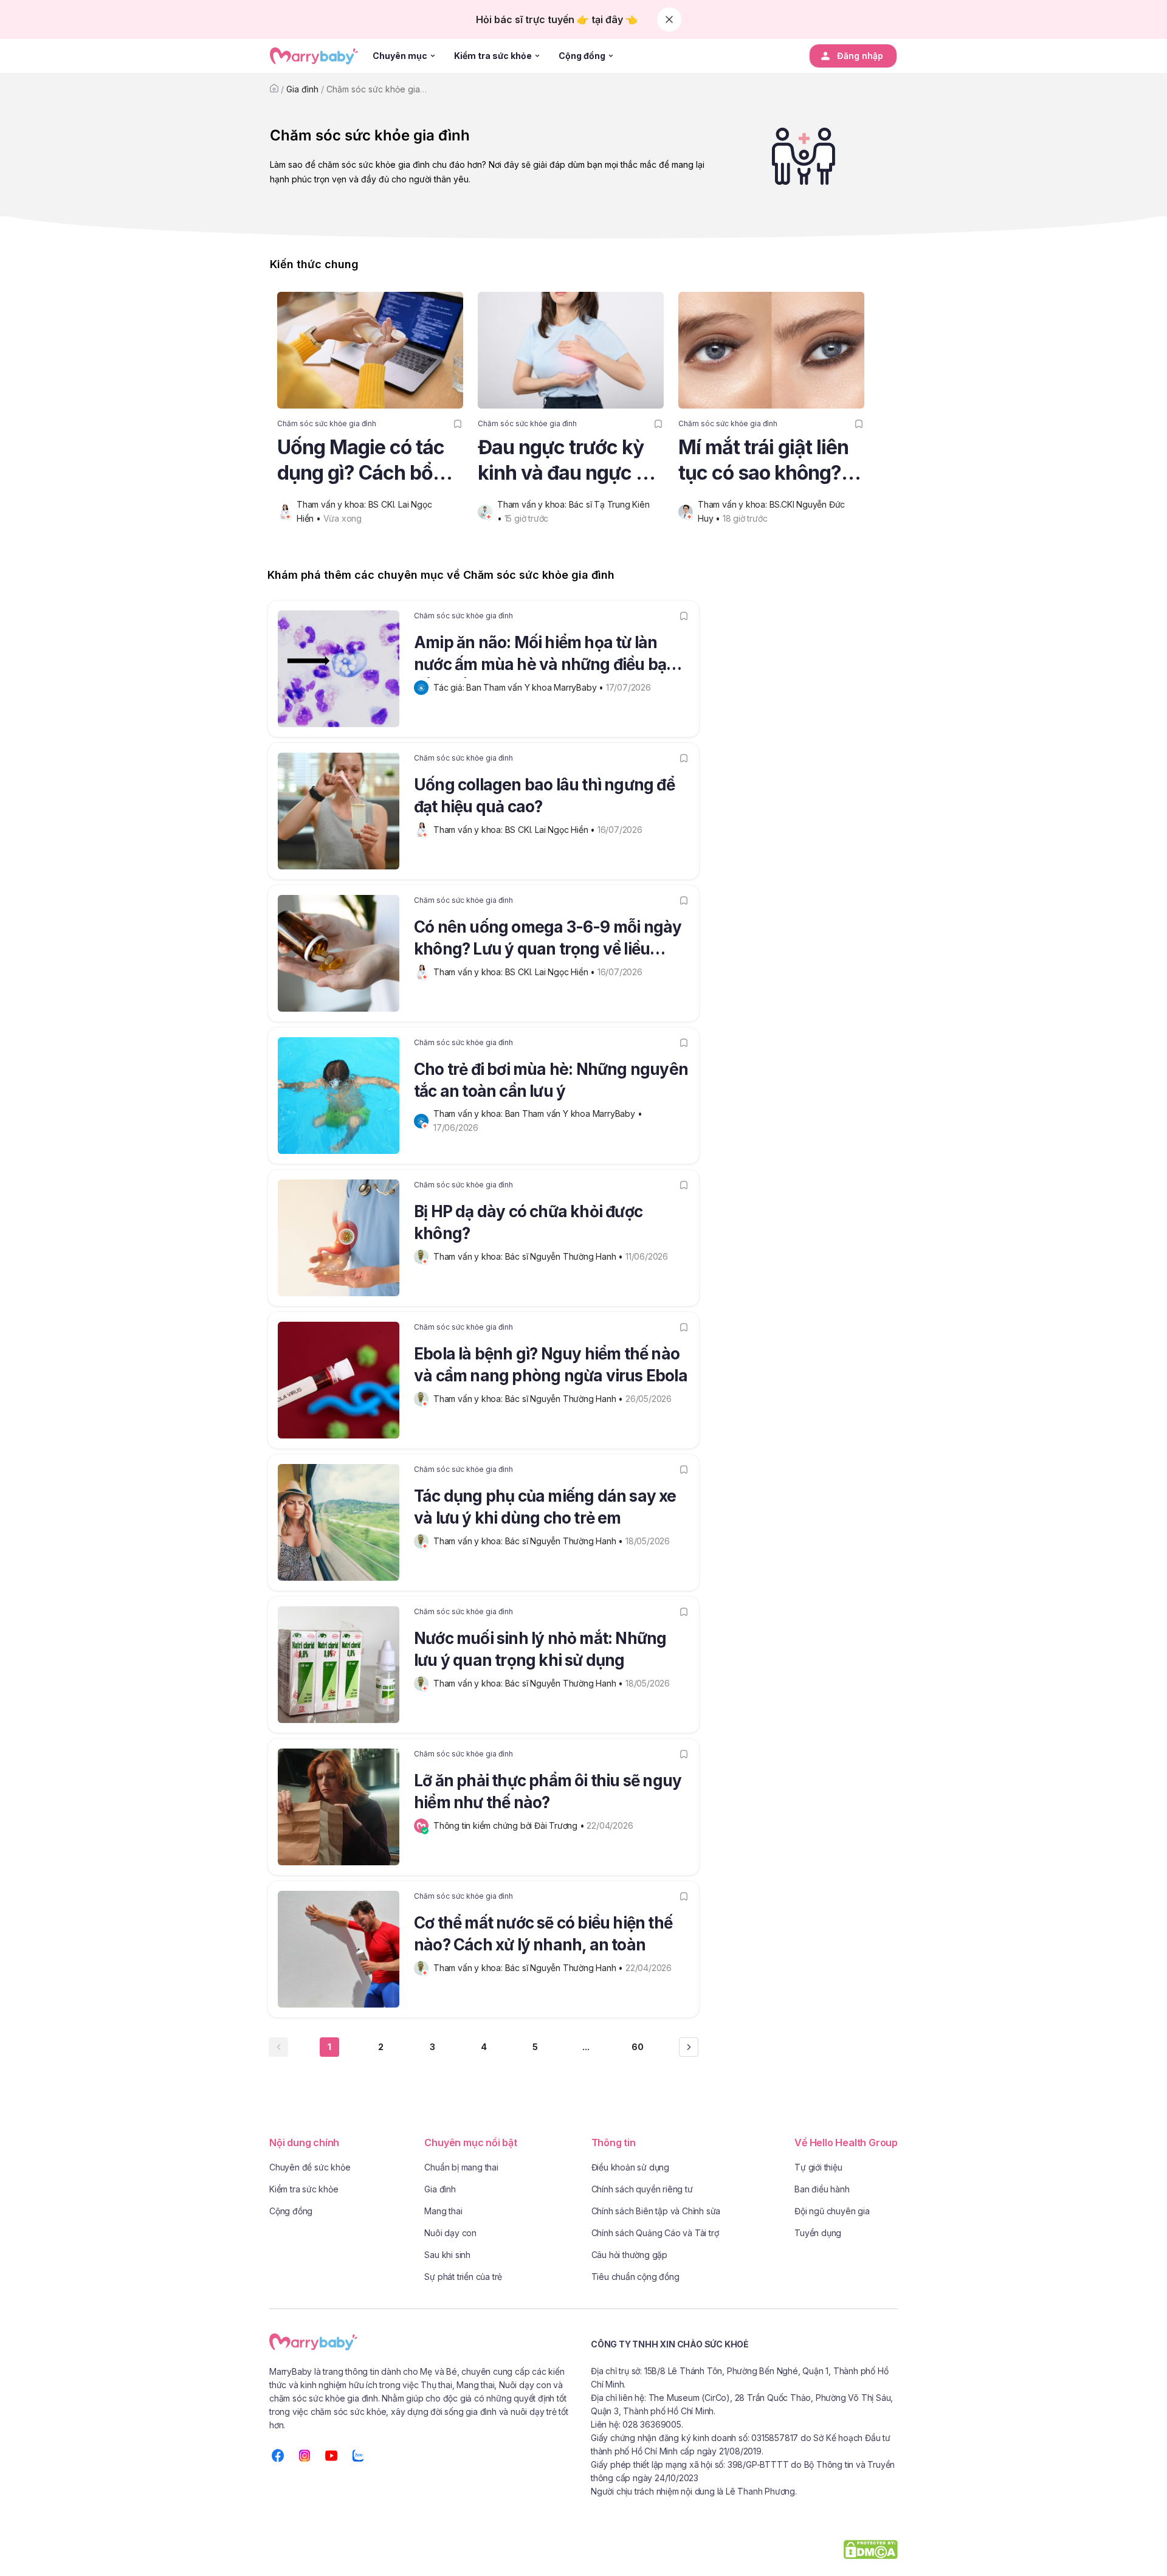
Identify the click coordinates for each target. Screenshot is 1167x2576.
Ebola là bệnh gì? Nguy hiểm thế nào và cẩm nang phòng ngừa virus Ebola (551, 1365)
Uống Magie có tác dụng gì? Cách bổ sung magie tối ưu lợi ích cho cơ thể (370, 461)
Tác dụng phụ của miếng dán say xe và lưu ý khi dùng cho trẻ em (545, 1507)
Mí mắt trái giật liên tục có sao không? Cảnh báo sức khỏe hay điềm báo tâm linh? (764, 461)
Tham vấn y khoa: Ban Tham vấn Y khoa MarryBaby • (539, 1114)
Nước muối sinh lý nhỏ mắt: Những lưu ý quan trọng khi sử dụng (540, 1649)
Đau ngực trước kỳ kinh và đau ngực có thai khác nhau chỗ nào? (568, 461)
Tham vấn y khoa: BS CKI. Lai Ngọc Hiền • (515, 830)
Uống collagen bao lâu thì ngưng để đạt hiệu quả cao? (544, 796)
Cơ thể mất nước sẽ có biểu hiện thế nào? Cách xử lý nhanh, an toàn (543, 1934)
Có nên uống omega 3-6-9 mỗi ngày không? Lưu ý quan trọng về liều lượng (548, 940)
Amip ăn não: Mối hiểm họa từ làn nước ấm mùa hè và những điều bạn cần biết (545, 655)
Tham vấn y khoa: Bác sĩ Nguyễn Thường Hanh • (529, 1256)
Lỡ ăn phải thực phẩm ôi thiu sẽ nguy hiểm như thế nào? (548, 1791)
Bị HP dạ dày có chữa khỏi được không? (528, 1222)
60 (638, 2047)
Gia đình (302, 89)
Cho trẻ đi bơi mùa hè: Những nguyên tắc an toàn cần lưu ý (551, 1080)
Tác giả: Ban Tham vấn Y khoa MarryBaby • (520, 687)
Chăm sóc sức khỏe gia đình (383, 89)
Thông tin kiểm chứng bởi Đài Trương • (510, 1825)
